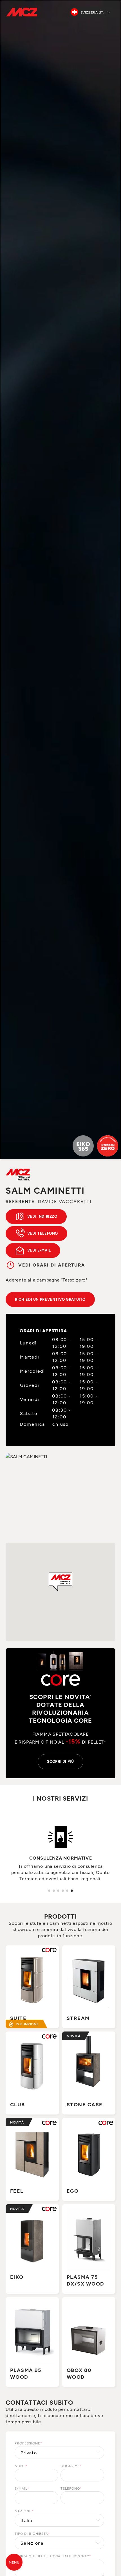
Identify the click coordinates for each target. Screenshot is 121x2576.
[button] (60, 1582)
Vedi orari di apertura (52, 1265)
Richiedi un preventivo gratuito (50, 1299)
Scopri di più (60, 1761)
